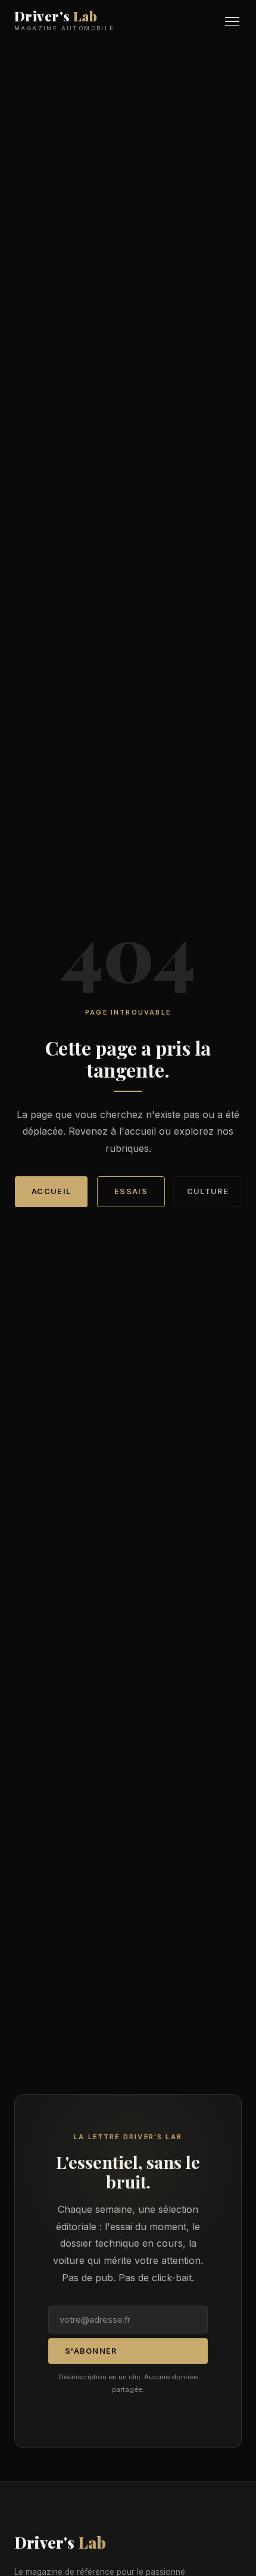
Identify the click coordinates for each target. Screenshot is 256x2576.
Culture (208, 1191)
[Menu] (232, 22)
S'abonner (91, 2351)
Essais (131, 1191)
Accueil (51, 1191)
